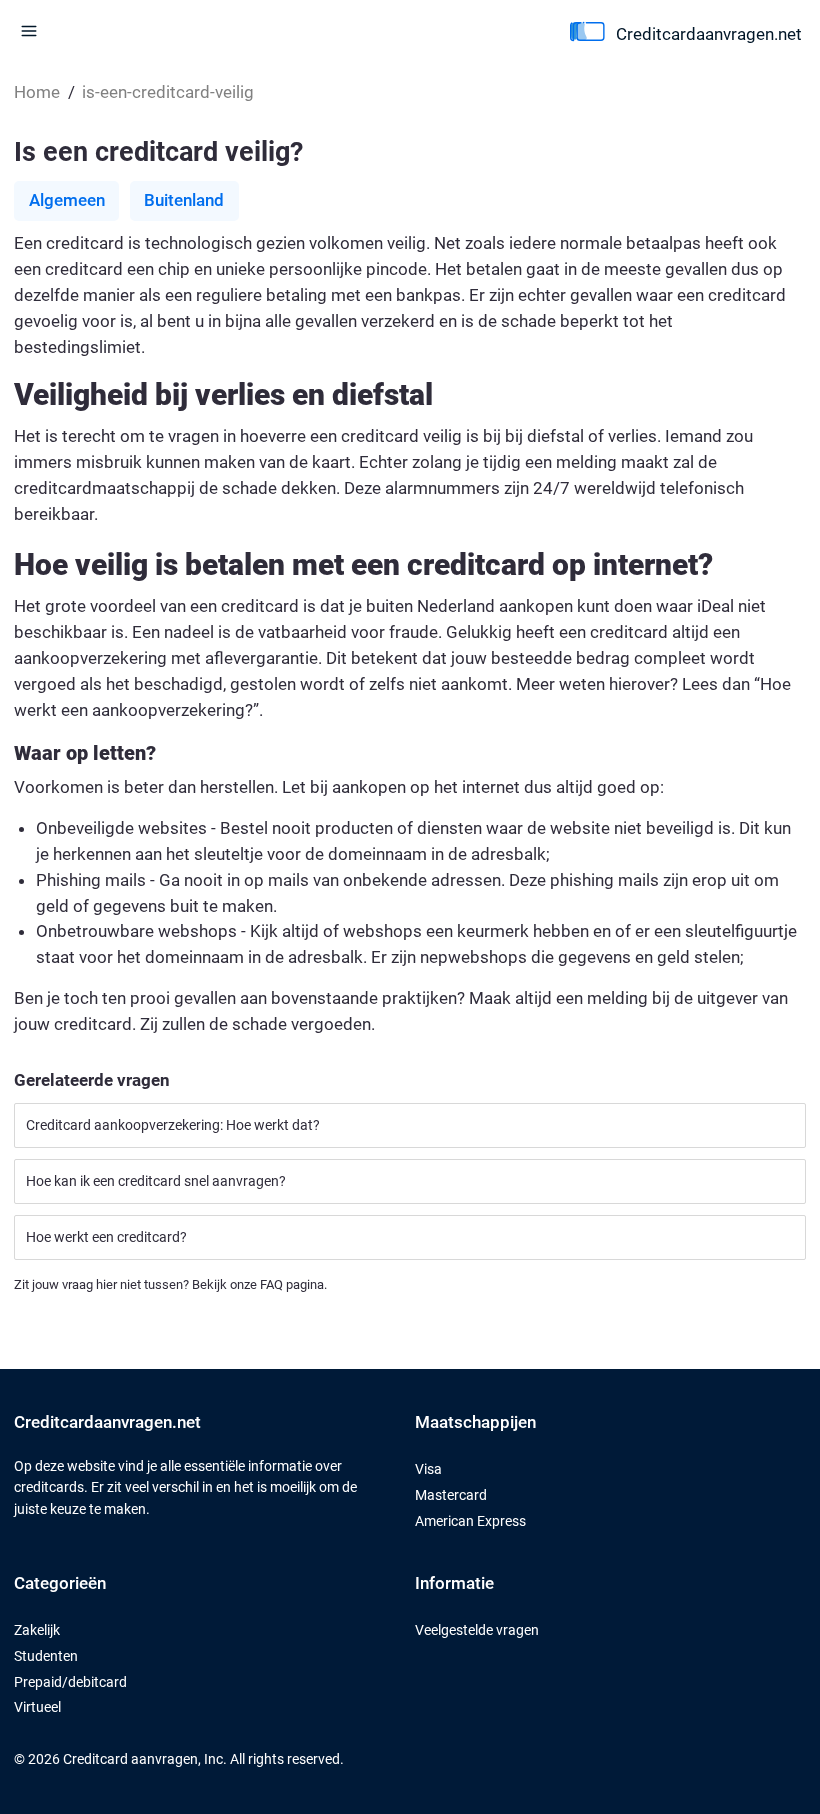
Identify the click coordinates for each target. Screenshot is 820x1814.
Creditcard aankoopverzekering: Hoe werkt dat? (173, 1125)
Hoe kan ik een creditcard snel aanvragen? (156, 1181)
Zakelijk (37, 1630)
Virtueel (37, 1707)
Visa (428, 1469)
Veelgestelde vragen (477, 1630)
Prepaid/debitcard (70, 1682)
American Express (470, 1521)
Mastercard (451, 1495)
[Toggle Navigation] (29, 31)
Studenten (46, 1656)
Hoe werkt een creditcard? (106, 1237)
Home (37, 92)
